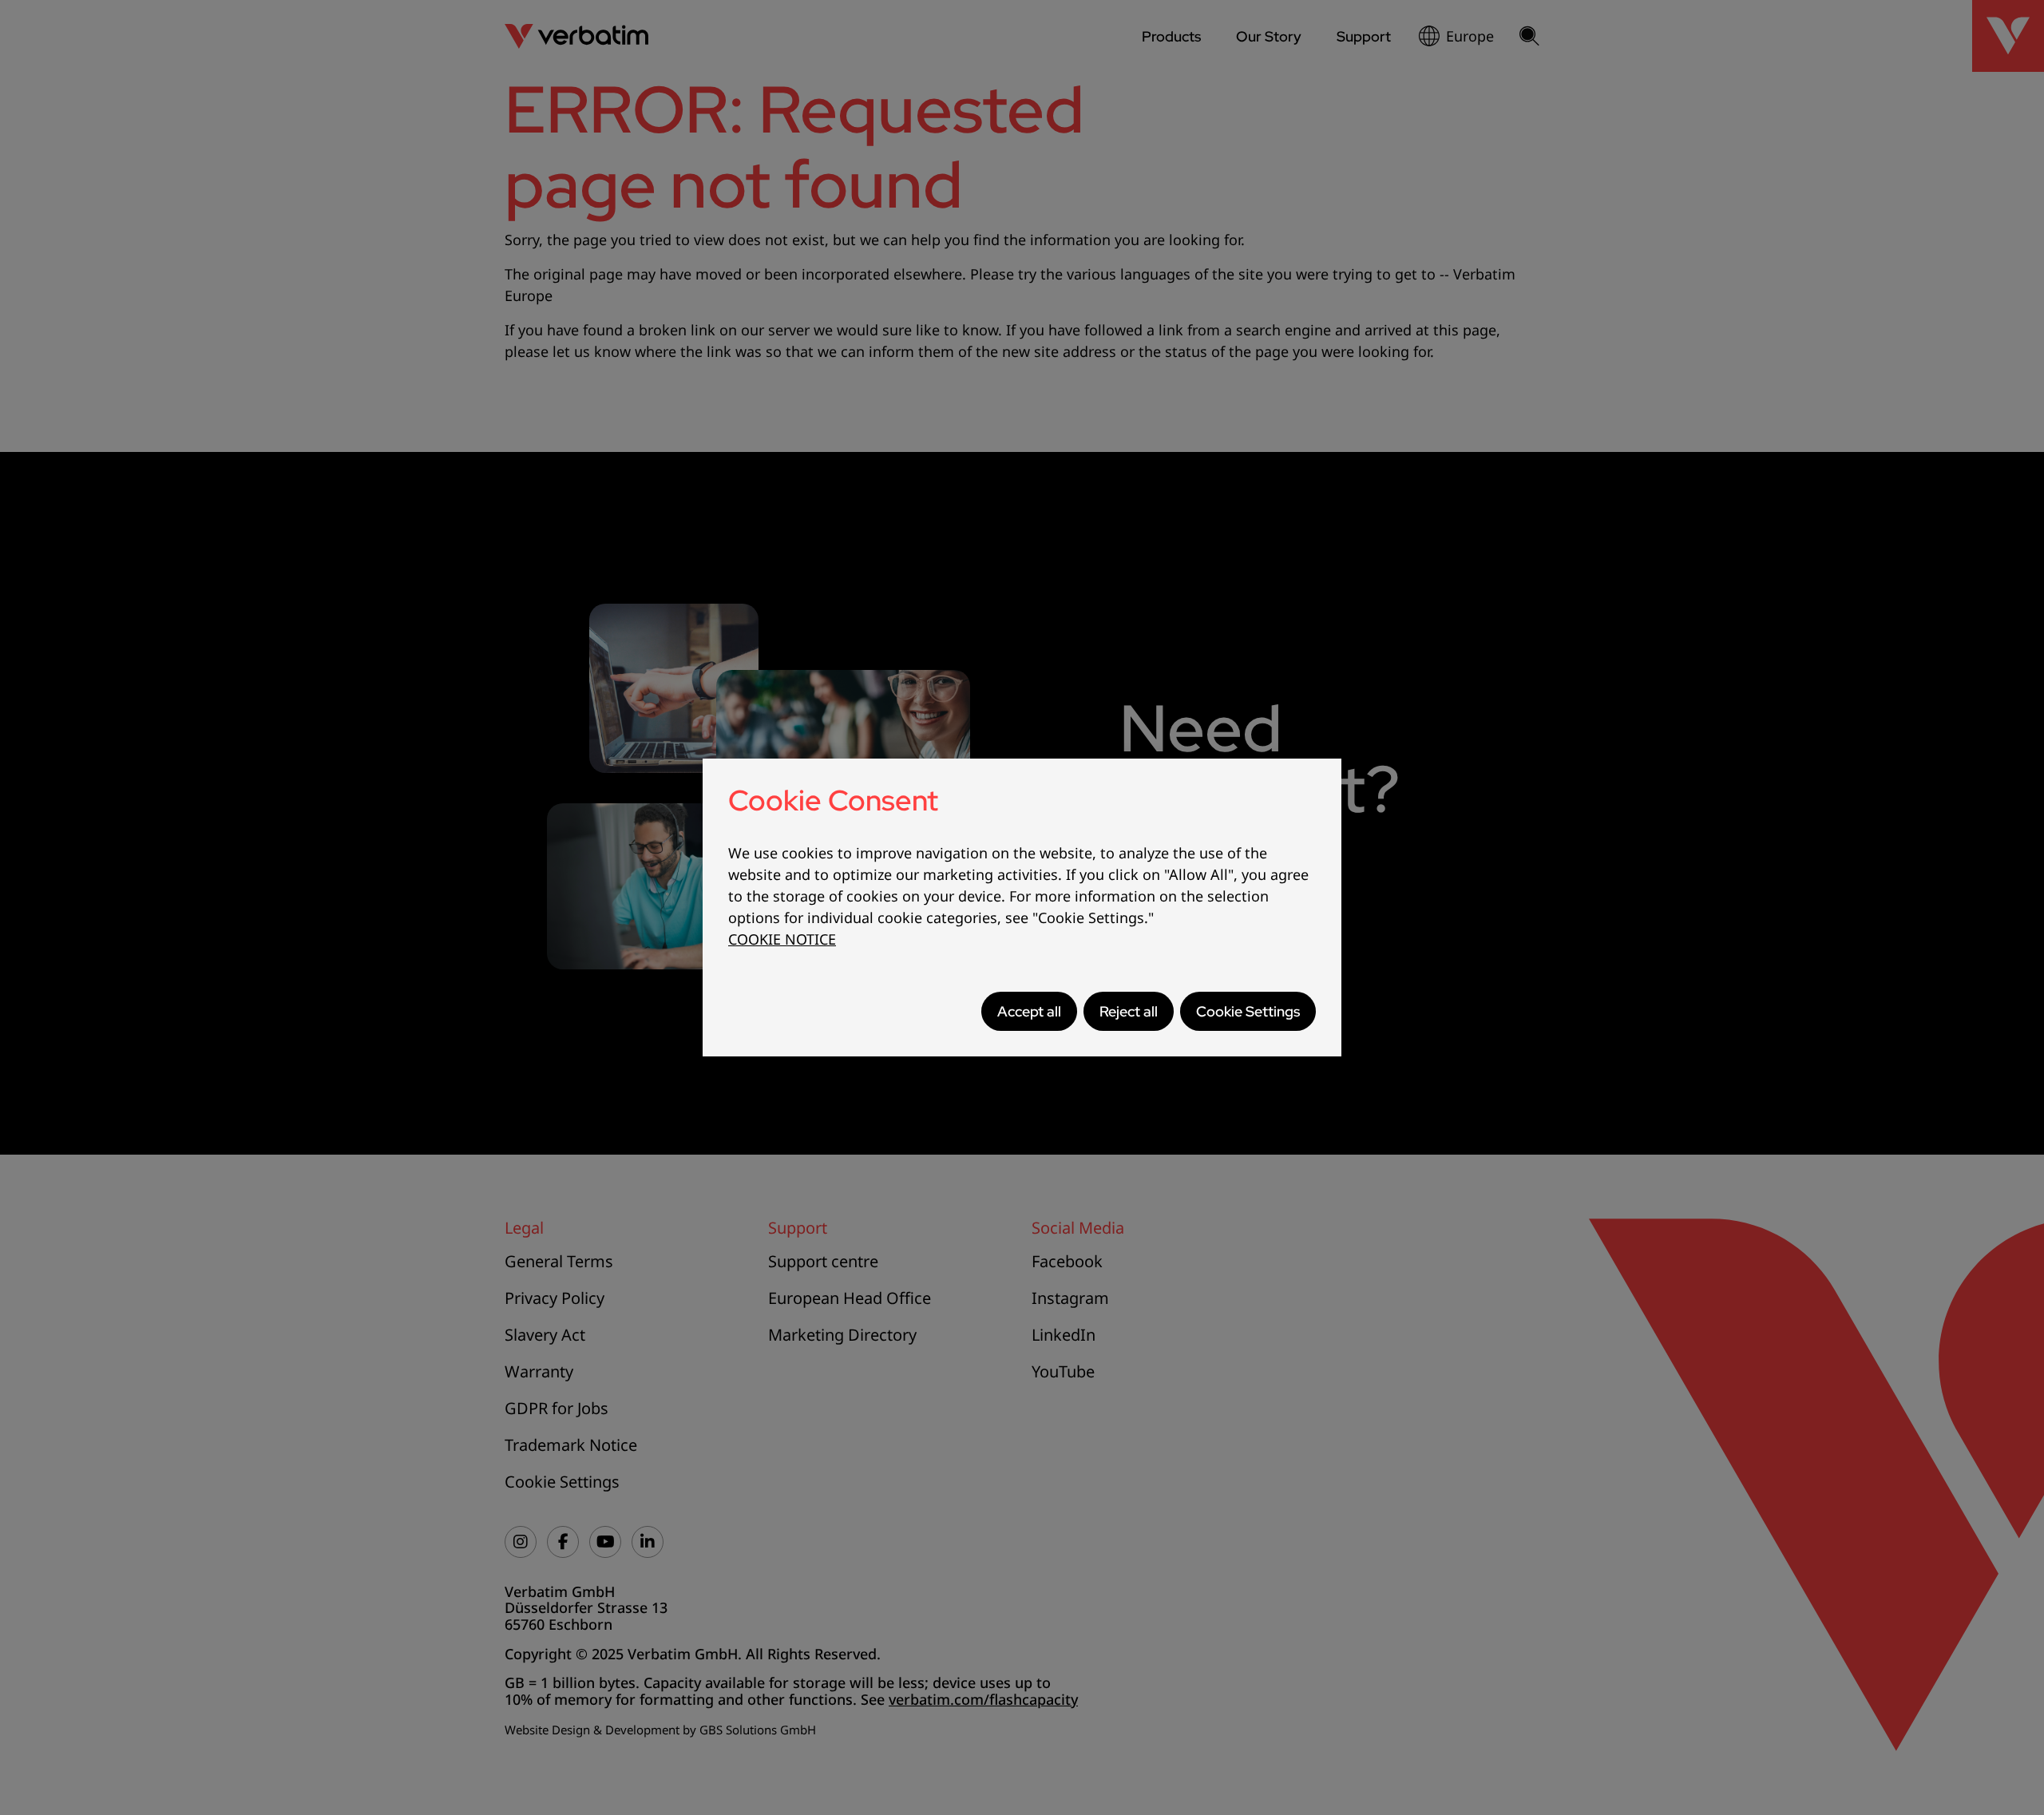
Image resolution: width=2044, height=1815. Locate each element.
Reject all (1129, 1011)
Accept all (1029, 1011)
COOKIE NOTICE (782, 939)
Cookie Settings (1248, 1011)
